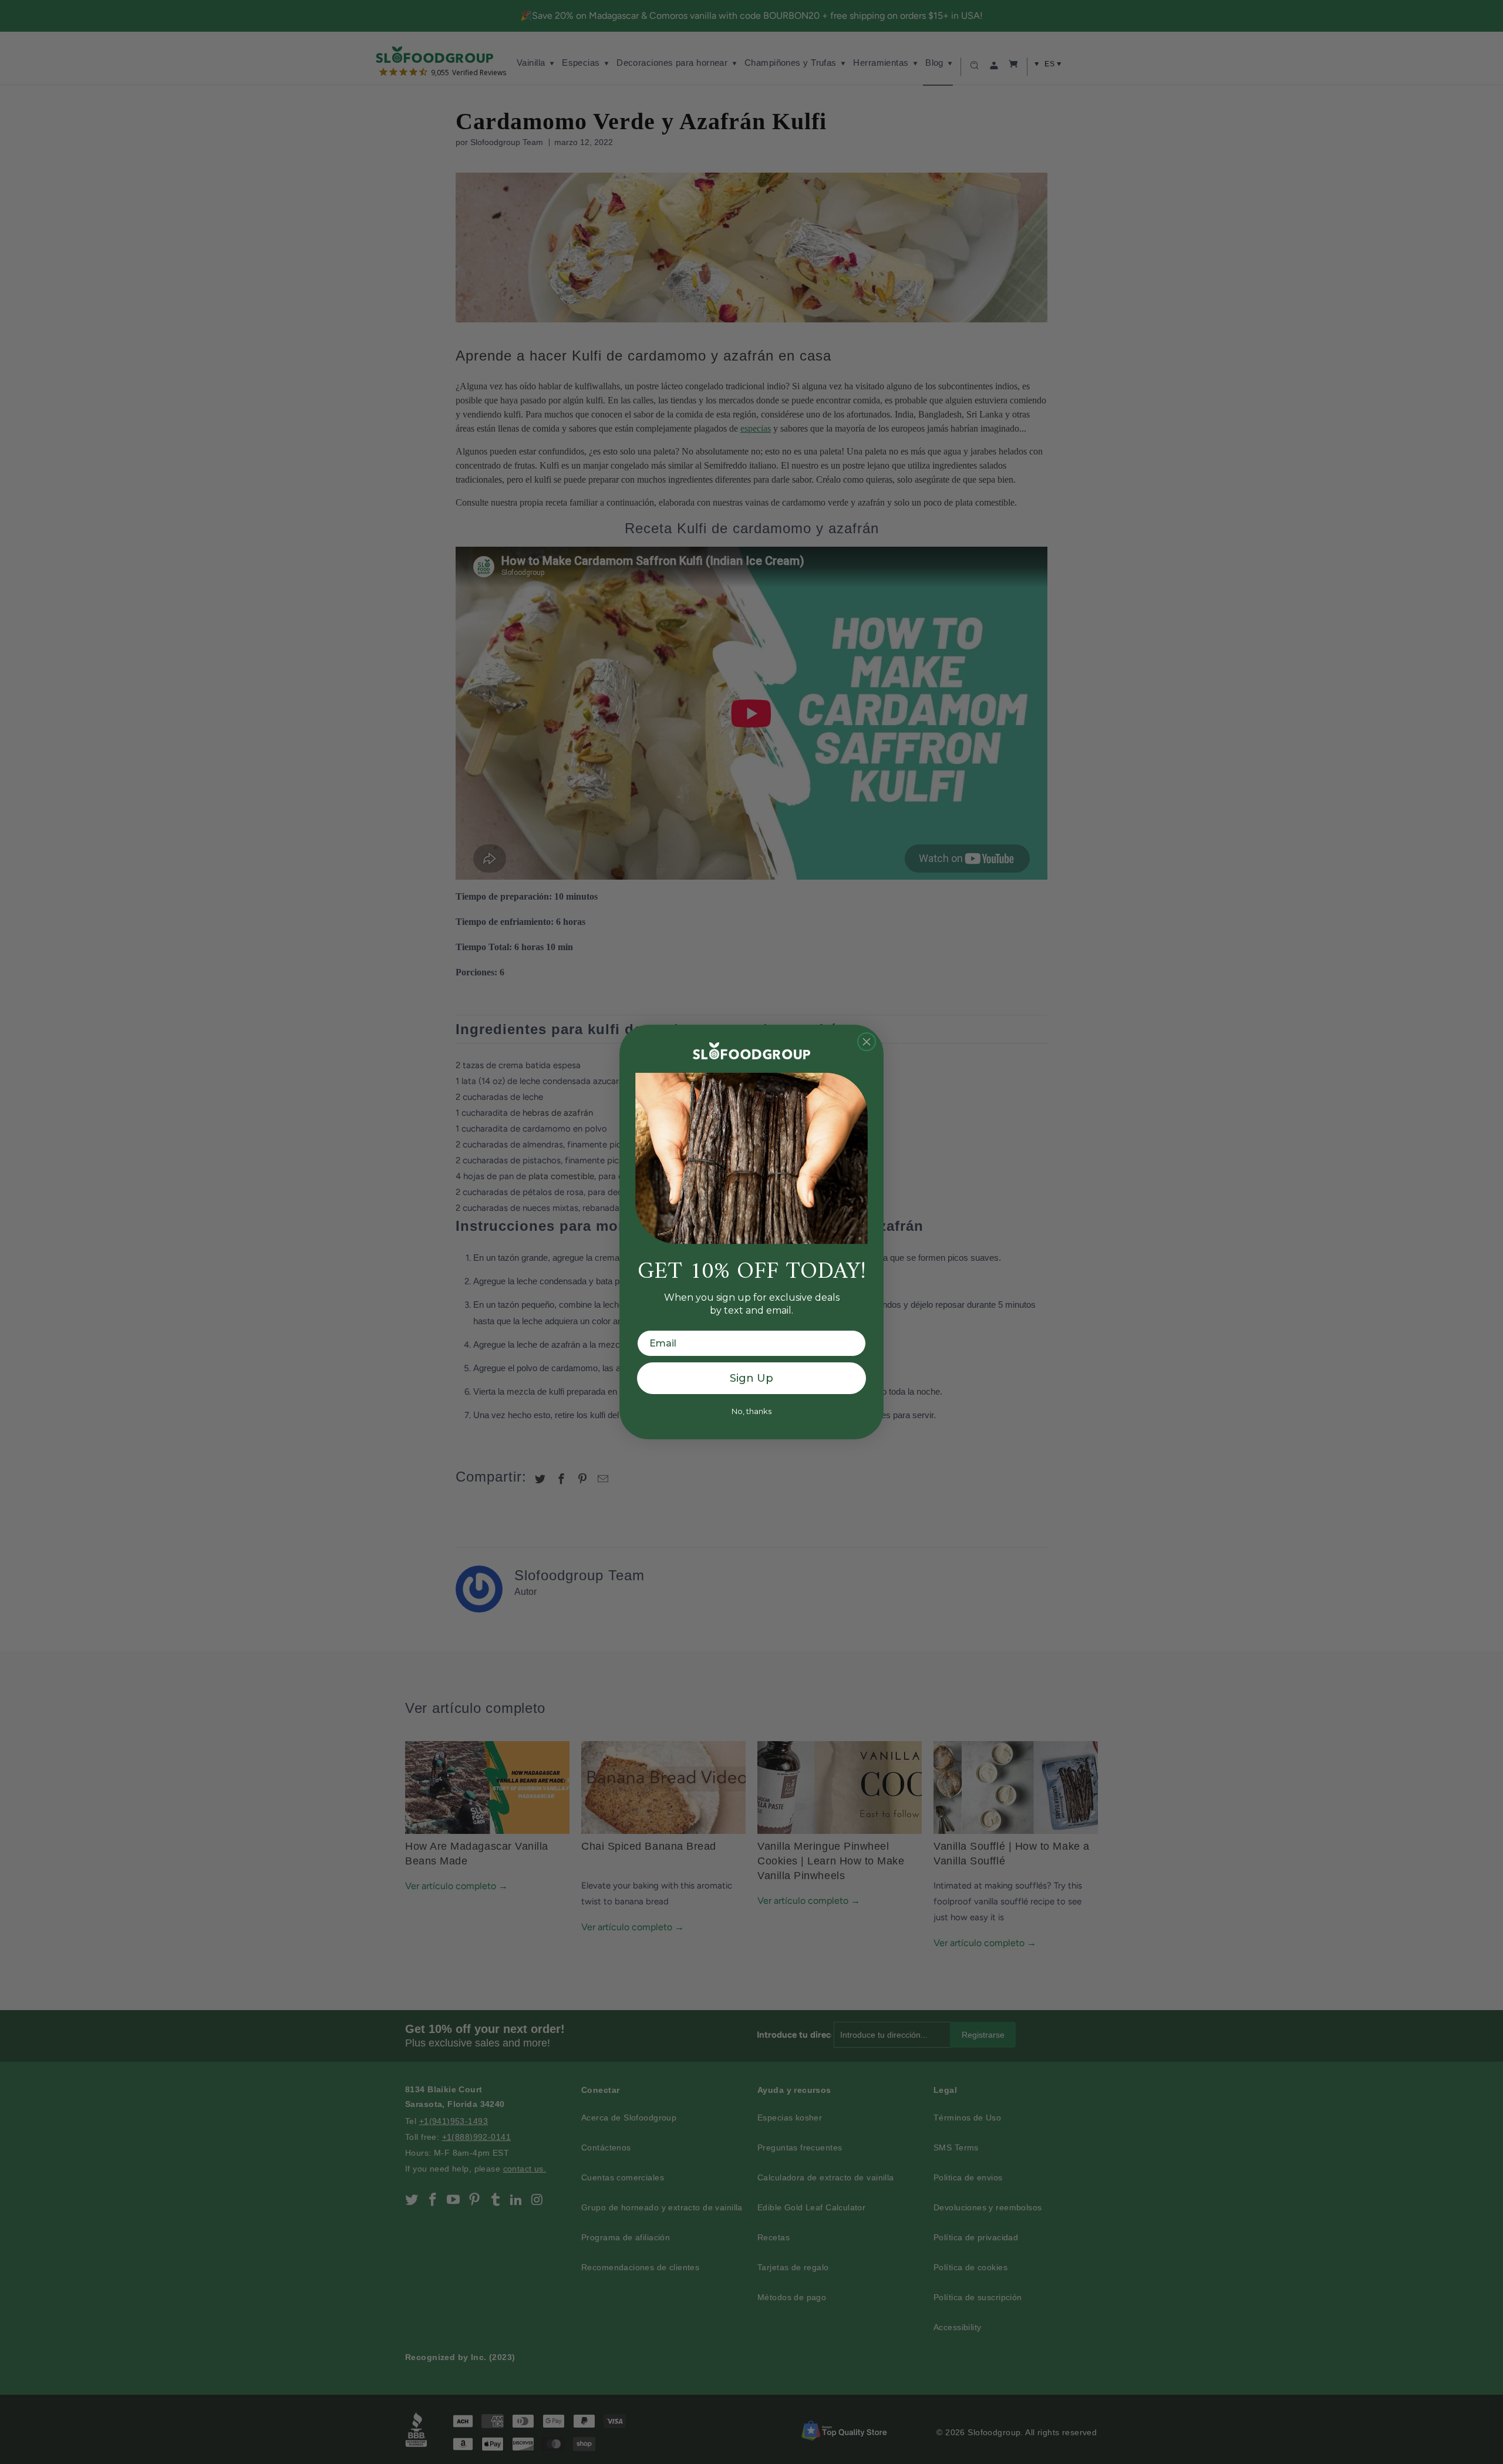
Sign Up (751, 1378)
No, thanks (751, 1411)
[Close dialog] (867, 1042)
